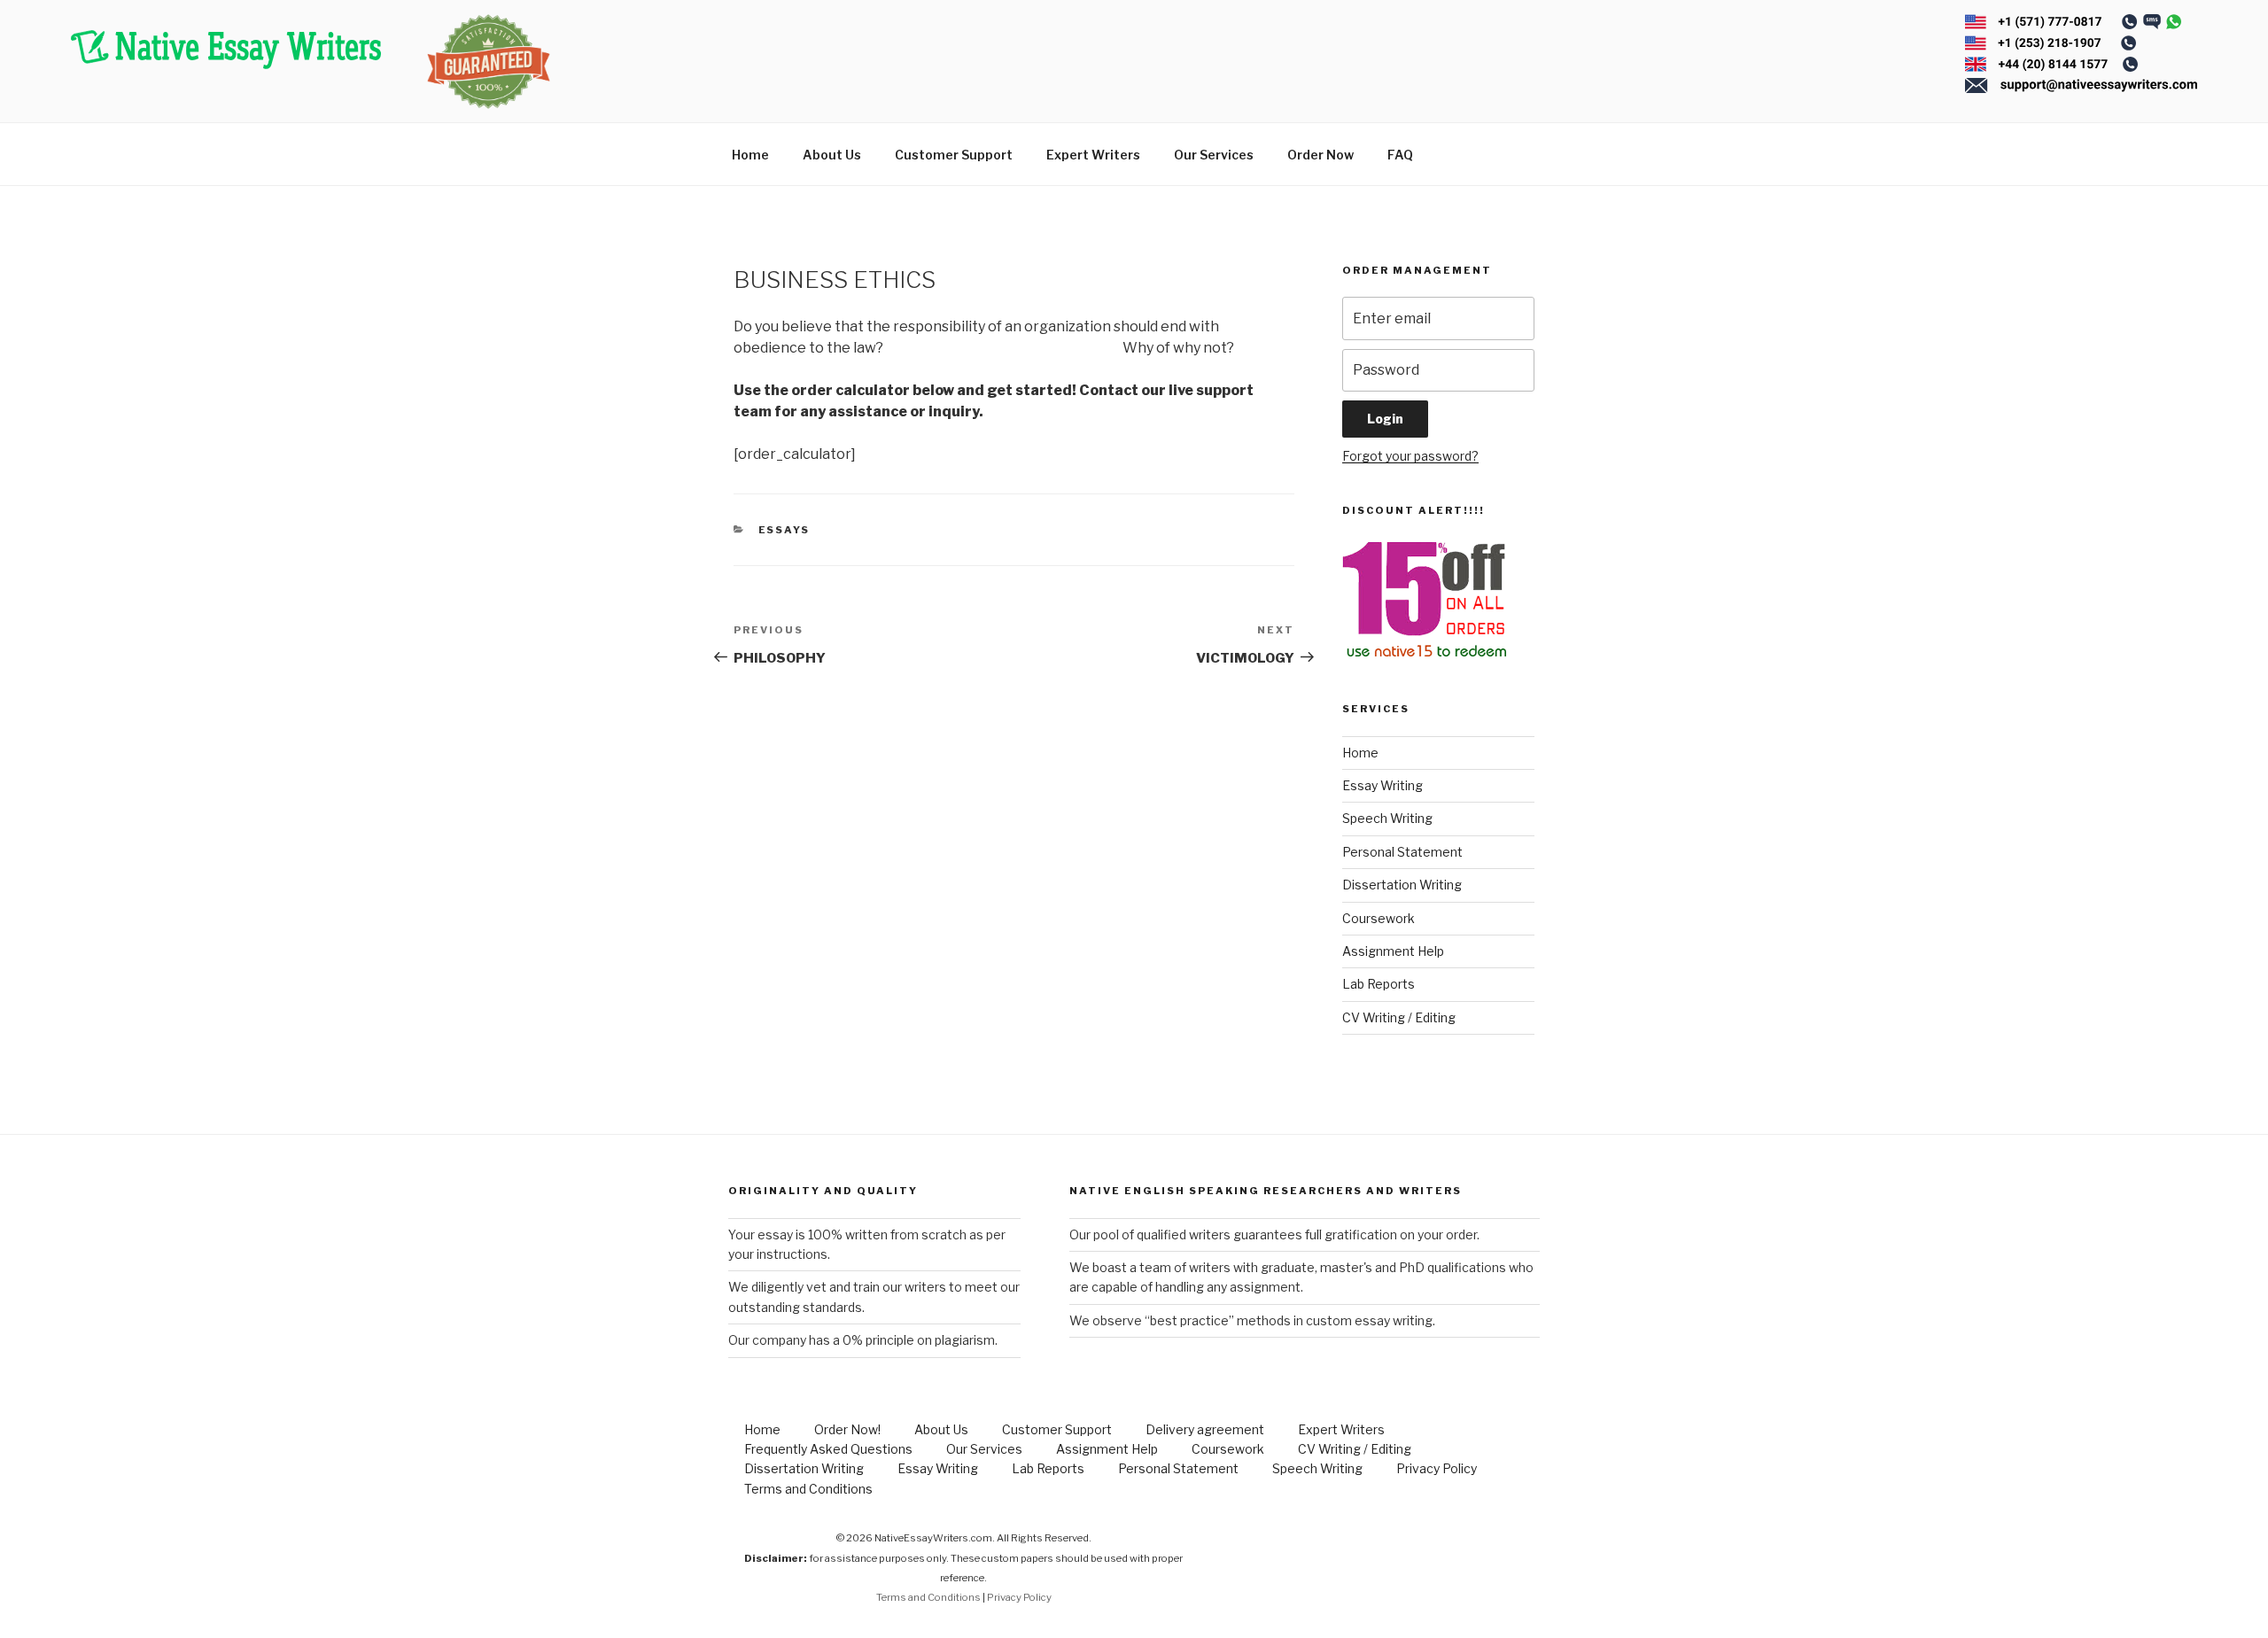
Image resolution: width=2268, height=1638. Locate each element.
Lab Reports (1379, 984)
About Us (832, 155)
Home (750, 155)
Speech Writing (1387, 818)
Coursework (1379, 918)
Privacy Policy (1437, 1468)
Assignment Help (1393, 951)
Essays (784, 530)
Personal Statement (1402, 852)
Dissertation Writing (1402, 885)
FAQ (1400, 155)
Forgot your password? (1410, 456)
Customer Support (954, 155)
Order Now (1320, 155)
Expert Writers (1093, 155)
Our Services (1214, 155)
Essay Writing (1383, 785)
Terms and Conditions (808, 1489)
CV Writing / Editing (1399, 1017)
